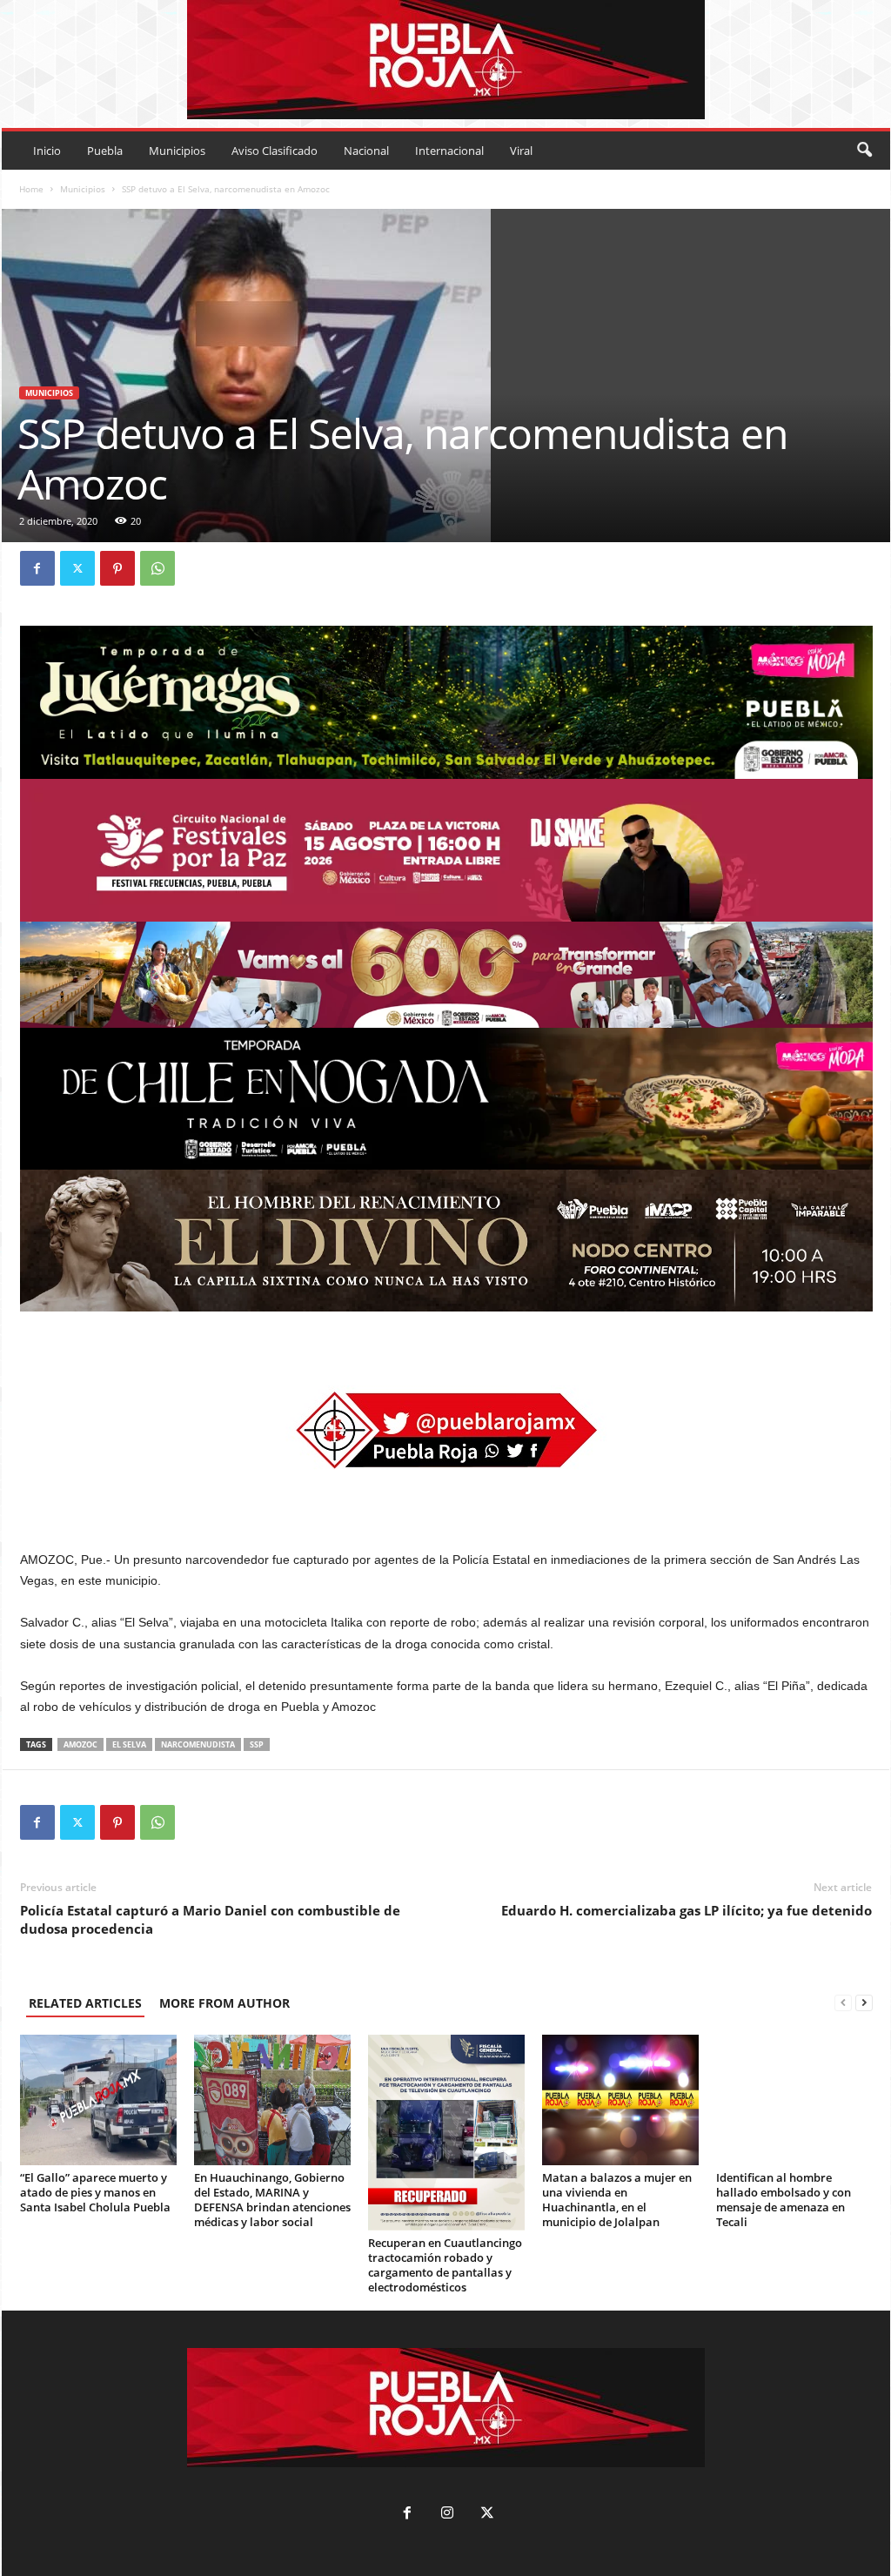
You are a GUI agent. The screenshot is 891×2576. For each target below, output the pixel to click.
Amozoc (80, 1744)
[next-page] (864, 2003)
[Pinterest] (117, 568)
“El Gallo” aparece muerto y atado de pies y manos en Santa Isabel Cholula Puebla (95, 2192)
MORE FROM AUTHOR (224, 2003)
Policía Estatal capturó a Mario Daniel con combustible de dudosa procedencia (210, 1919)
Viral (521, 151)
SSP (257, 1744)
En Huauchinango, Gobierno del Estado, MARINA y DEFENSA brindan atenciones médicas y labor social (272, 2200)
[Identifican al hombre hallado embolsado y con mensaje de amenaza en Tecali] (794, 2100)
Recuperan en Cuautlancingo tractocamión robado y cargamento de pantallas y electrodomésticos (445, 2265)
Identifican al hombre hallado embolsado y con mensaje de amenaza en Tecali (784, 2200)
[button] (864, 151)
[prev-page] (843, 2003)
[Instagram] (447, 2515)
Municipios (177, 151)
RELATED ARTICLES (85, 2003)
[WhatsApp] (157, 568)
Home (31, 189)
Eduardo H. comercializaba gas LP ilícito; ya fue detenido (687, 1910)
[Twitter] (77, 568)
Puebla (105, 151)
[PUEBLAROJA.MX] (446, 60)
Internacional (449, 151)
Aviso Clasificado (275, 151)
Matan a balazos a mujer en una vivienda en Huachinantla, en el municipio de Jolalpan (617, 2200)
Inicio (47, 151)
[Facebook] (37, 568)
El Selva (129, 1744)
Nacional (366, 151)
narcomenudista (198, 1744)
